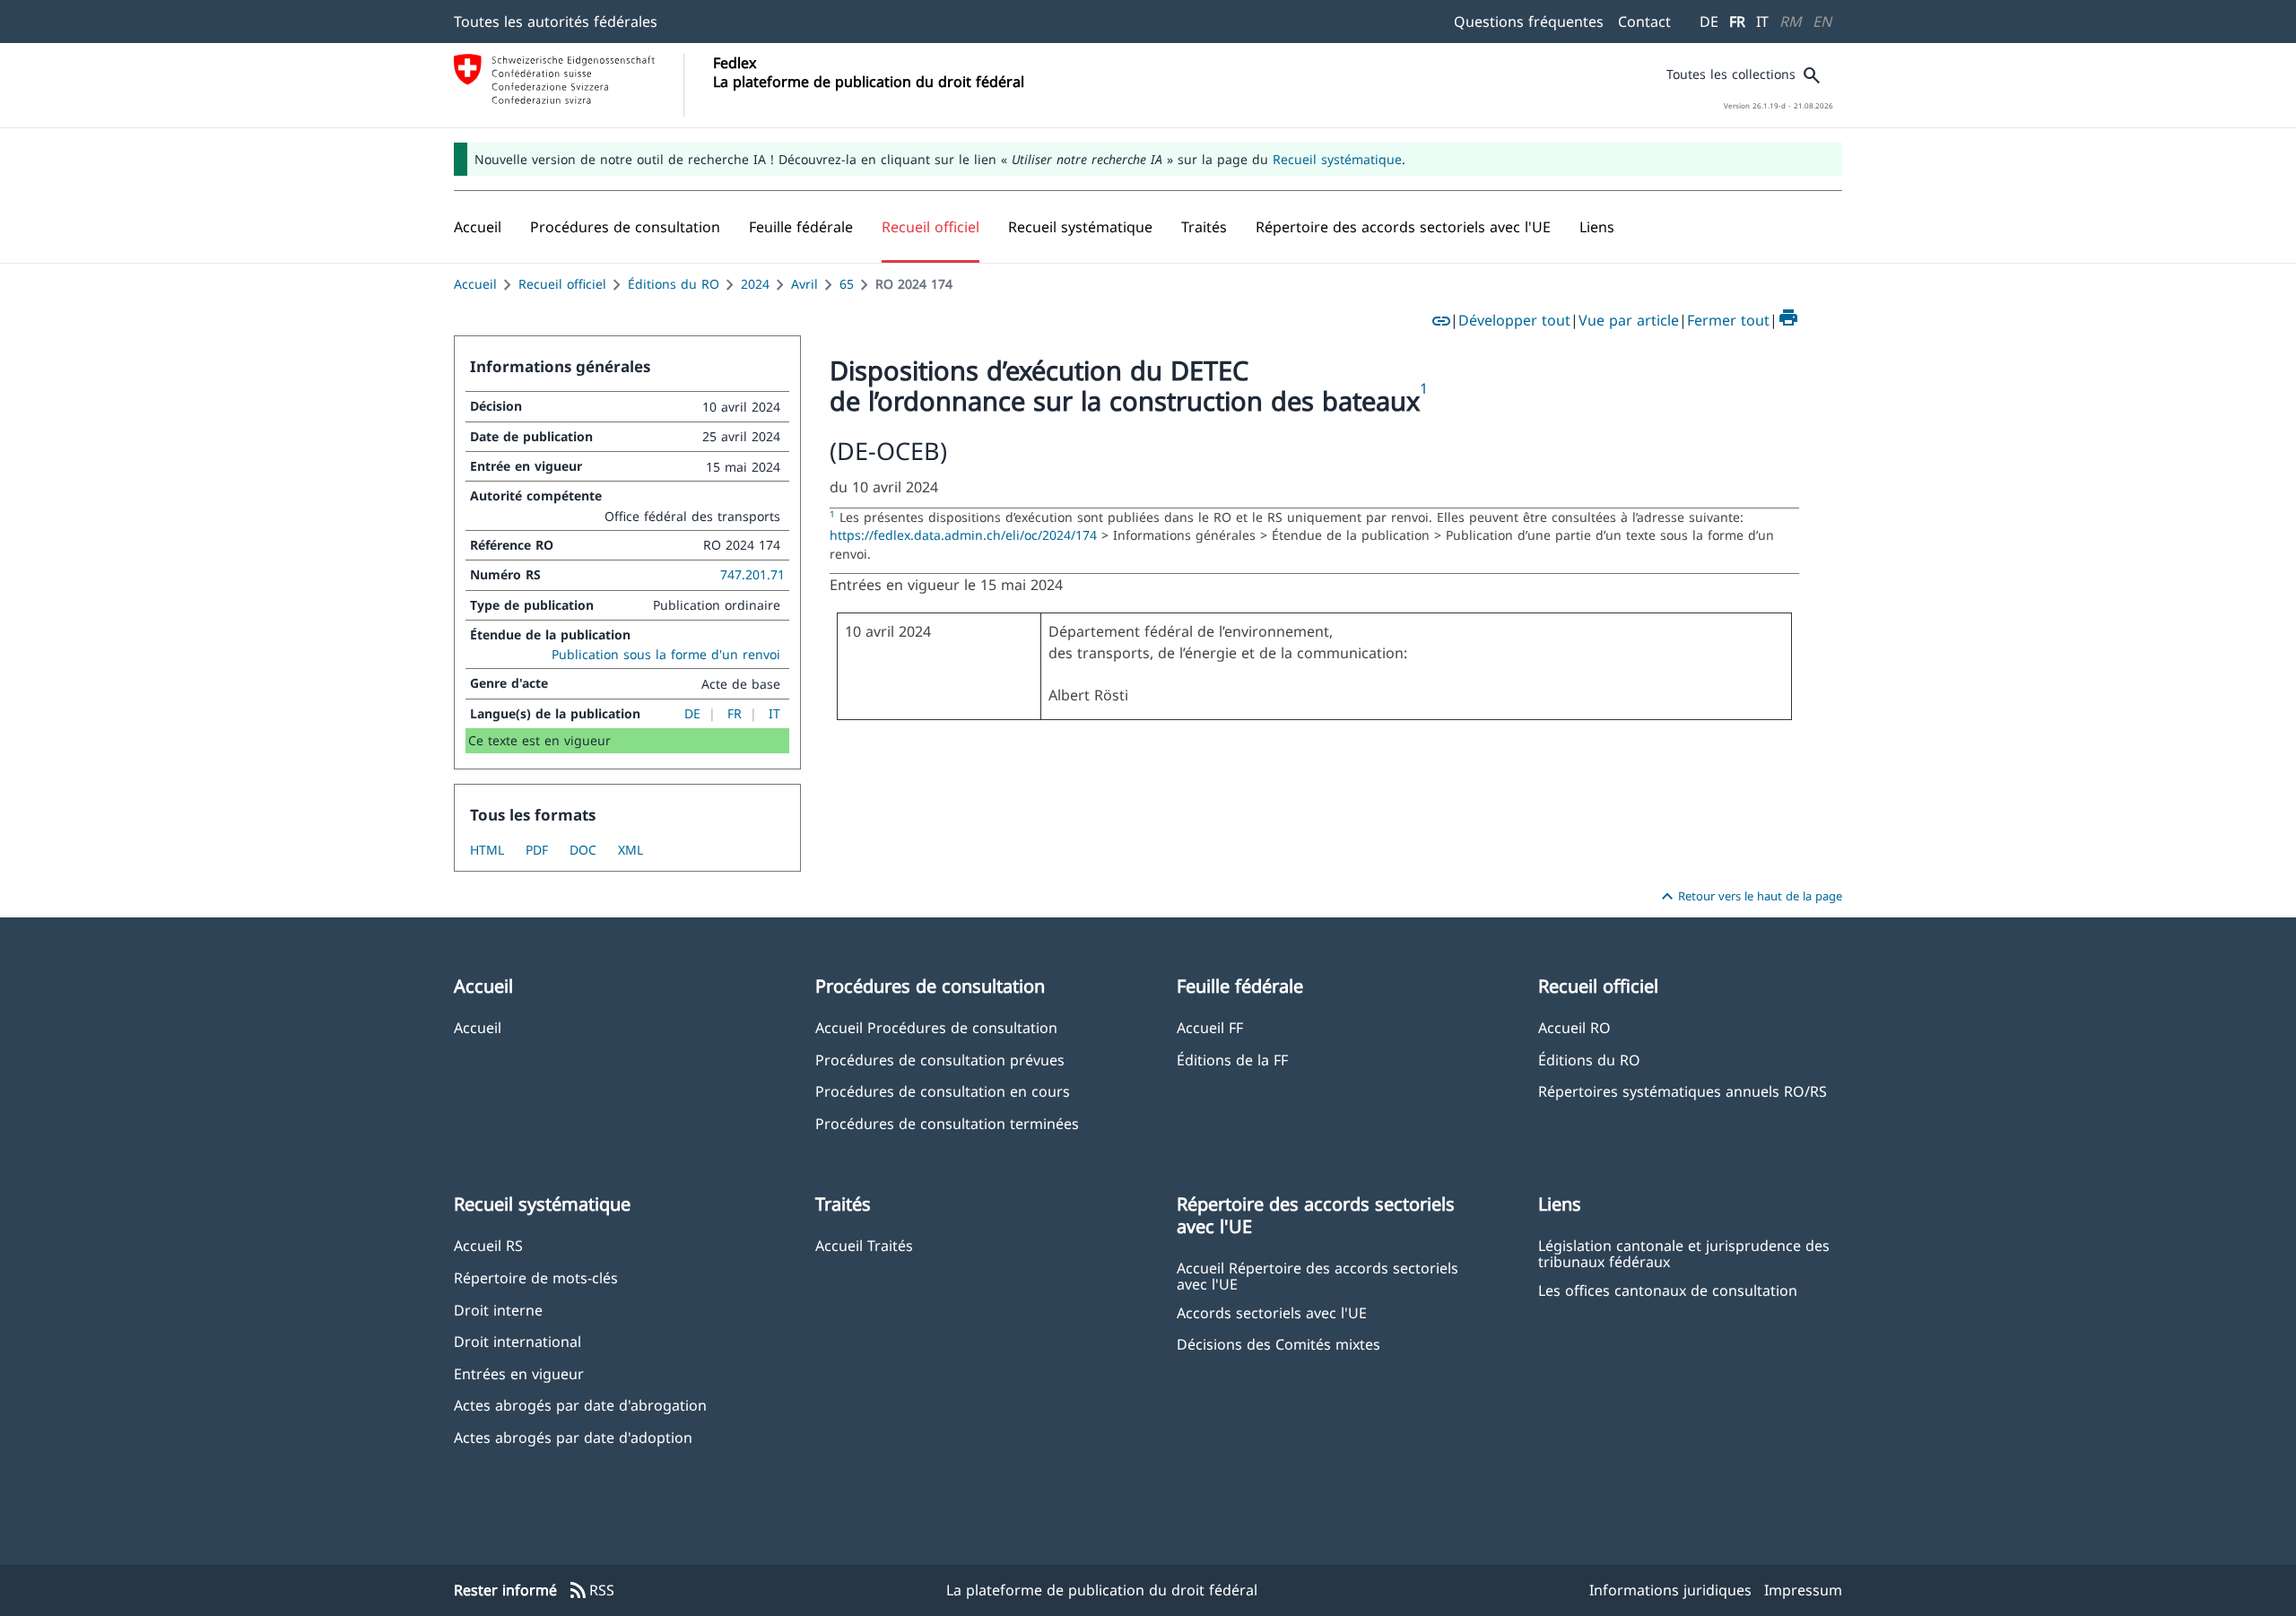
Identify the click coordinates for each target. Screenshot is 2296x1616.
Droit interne (498, 1310)
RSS (591, 1591)
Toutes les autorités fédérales (556, 22)
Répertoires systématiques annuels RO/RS (1683, 1091)
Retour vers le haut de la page (1749, 897)
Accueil (475, 284)
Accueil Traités (864, 1245)
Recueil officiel (562, 284)
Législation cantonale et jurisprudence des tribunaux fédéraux (1684, 1253)
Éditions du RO (674, 284)
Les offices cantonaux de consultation (1668, 1290)
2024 (755, 284)
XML (631, 850)
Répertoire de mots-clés (536, 1277)
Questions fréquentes (1529, 22)
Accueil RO (1574, 1027)
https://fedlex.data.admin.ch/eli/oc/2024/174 (965, 535)
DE (1709, 22)
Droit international (517, 1341)
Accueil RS (488, 1245)
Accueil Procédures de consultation (936, 1027)
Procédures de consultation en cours (943, 1091)
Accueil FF (1210, 1027)
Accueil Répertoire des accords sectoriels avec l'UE (1318, 1275)
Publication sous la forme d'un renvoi (666, 654)
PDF (537, 850)
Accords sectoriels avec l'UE (1272, 1312)
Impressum (1803, 1590)
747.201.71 (752, 574)
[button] (625, 227)
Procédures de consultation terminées (947, 1123)
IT (1762, 22)
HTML (487, 850)
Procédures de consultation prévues (940, 1060)
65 (847, 284)
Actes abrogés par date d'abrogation (580, 1405)
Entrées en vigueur (519, 1373)
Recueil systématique (1337, 159)
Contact (1644, 22)
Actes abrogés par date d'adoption (573, 1437)
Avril (804, 284)
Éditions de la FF (1232, 1060)
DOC (583, 850)
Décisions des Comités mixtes (1278, 1344)
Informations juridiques (1670, 1590)
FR (1737, 22)
